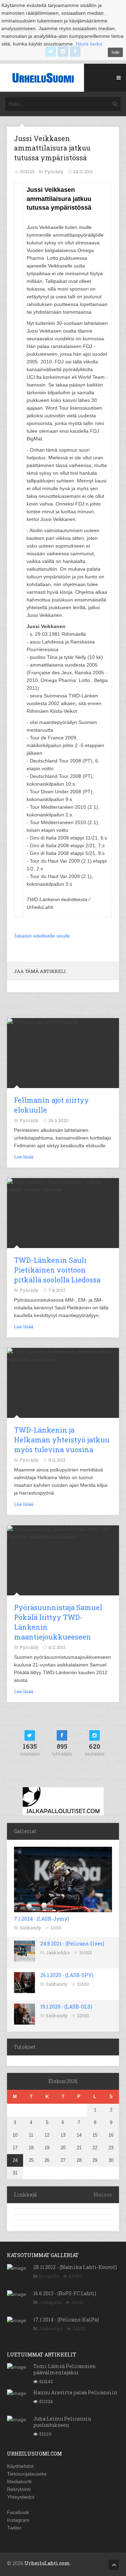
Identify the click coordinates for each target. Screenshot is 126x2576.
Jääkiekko (58, 1952)
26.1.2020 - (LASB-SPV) (67, 1975)
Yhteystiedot (21, 2497)
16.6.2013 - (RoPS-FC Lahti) (65, 2293)
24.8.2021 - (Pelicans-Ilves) (72, 1944)
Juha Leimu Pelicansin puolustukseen (62, 2422)
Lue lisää (24, 1157)
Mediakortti (19, 2481)
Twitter (14, 2528)
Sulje (115, 52)
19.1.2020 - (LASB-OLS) (66, 2007)
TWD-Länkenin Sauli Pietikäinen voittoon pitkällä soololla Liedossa (57, 1270)
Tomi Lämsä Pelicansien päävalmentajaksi (65, 2369)
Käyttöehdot (20, 2466)
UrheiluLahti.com (47, 2563)
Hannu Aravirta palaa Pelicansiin (75, 2392)
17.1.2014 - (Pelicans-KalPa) (66, 2320)
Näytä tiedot (89, 44)
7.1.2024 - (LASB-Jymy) (41, 1919)
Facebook (18, 2512)
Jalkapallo (50, 2302)
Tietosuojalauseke (27, 2474)
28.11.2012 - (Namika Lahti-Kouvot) (75, 2267)
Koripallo (49, 2276)
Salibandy (30, 1928)
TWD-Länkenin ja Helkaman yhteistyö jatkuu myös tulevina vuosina (62, 1440)
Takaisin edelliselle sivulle (42, 936)
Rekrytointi (19, 2489)
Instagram (18, 2520)
